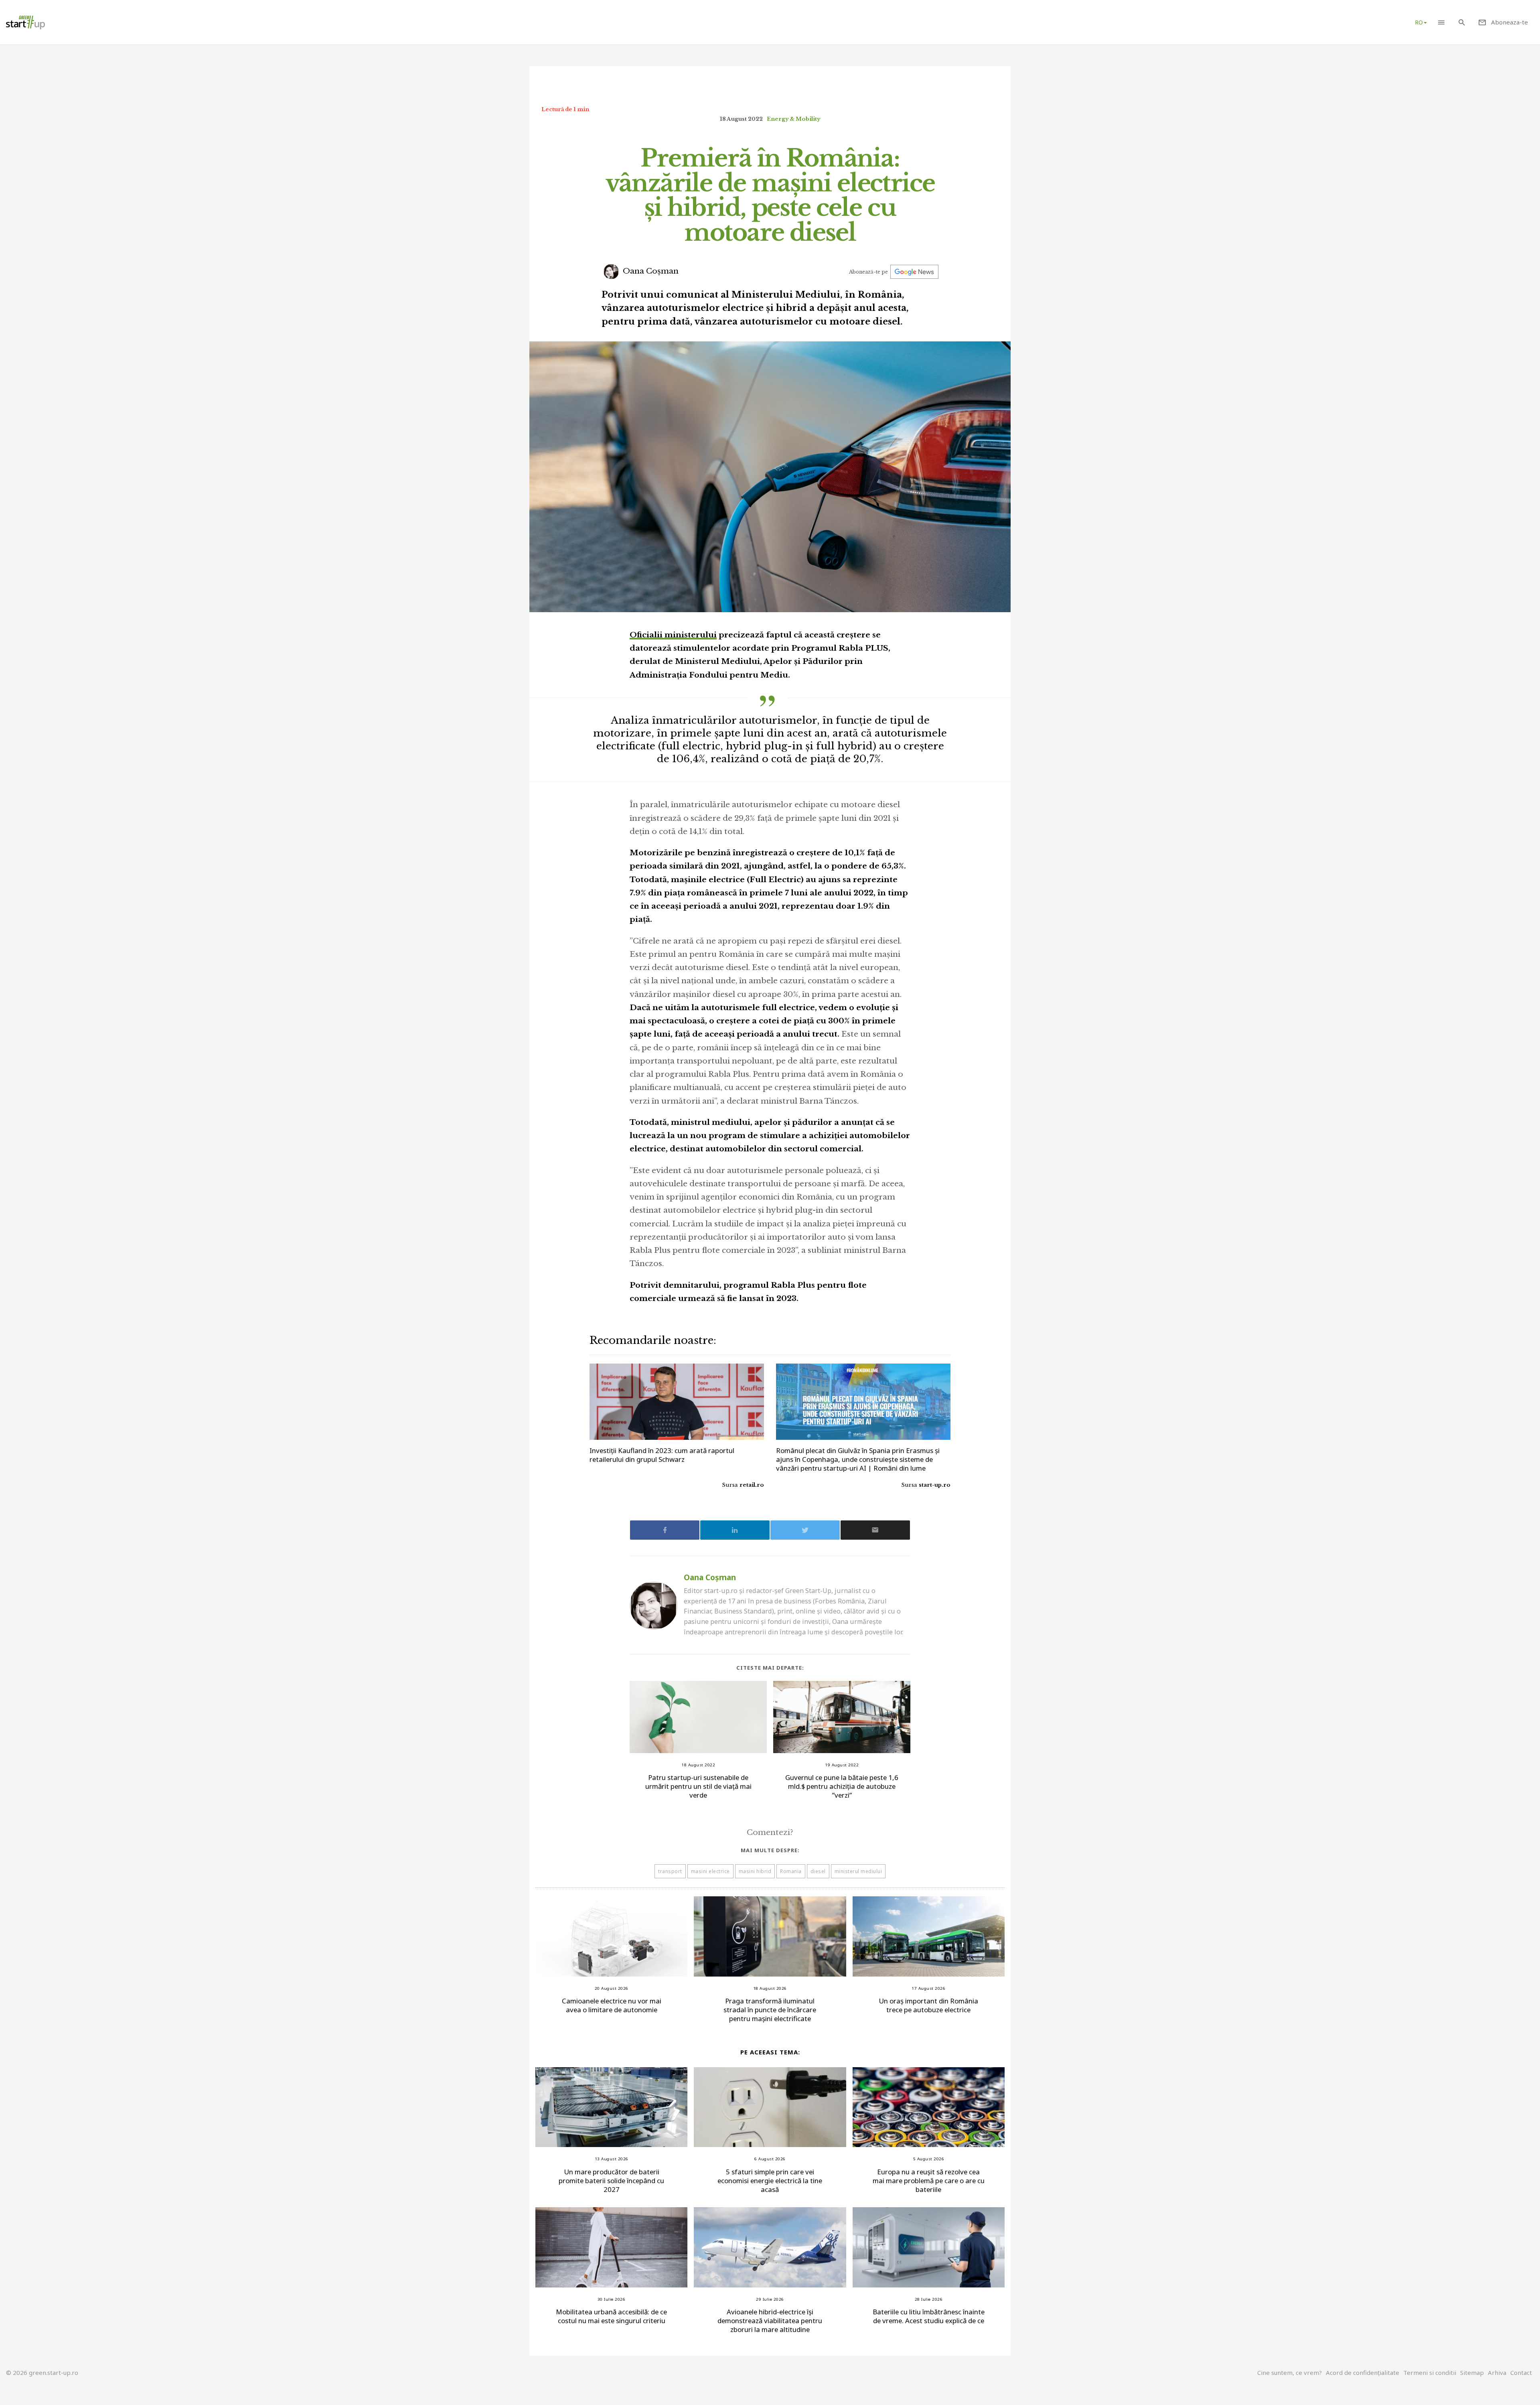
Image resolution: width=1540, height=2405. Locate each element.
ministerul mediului (858, 1871)
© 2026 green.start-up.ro (42, 2373)
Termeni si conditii (1430, 2373)
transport (670, 1871)
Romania (791, 1871)
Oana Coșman (650, 271)
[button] (1441, 22)
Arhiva (1497, 2373)
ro (1419, 22)
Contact (1521, 2373)
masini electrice (710, 1871)
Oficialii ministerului (673, 635)
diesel (818, 1871)
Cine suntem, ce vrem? (1290, 2373)
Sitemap (1472, 2373)
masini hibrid (755, 1871)
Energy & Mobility (793, 119)
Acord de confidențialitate (1363, 2373)
